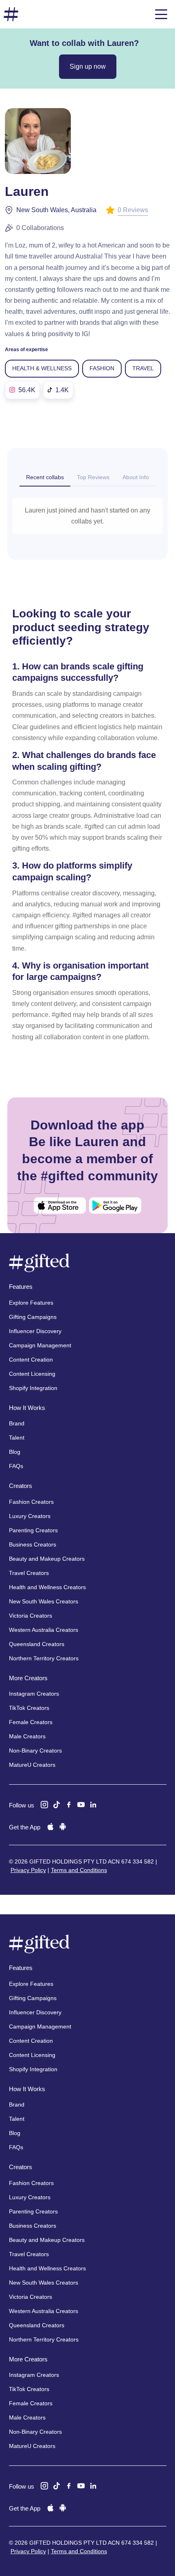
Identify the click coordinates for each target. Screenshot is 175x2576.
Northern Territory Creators (44, 1658)
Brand (17, 1423)
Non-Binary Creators (35, 1751)
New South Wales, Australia (56, 210)
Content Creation (31, 1360)
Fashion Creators (31, 1502)
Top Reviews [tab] (93, 477)
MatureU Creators (32, 1765)
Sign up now (88, 66)
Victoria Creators (31, 1616)
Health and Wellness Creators (47, 1587)
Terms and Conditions (79, 1870)
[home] (11, 14)
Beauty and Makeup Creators (47, 1559)
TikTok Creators (29, 1708)
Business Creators (33, 1544)
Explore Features (31, 1303)
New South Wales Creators (44, 1601)
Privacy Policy (28, 1870)
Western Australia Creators (44, 1630)
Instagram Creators (34, 1694)
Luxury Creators (30, 1516)
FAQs (16, 1466)
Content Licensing (32, 1374)
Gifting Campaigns (33, 1317)
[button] (161, 14)
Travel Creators (29, 1573)
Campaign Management (40, 1345)
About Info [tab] (136, 477)
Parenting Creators (33, 1530)
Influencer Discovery (35, 1331)
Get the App (25, 1827)
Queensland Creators (37, 1644)
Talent (17, 1438)
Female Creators (31, 1722)
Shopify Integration (33, 1388)
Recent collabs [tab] (45, 477)
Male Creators (27, 1736)
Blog (15, 1452)
